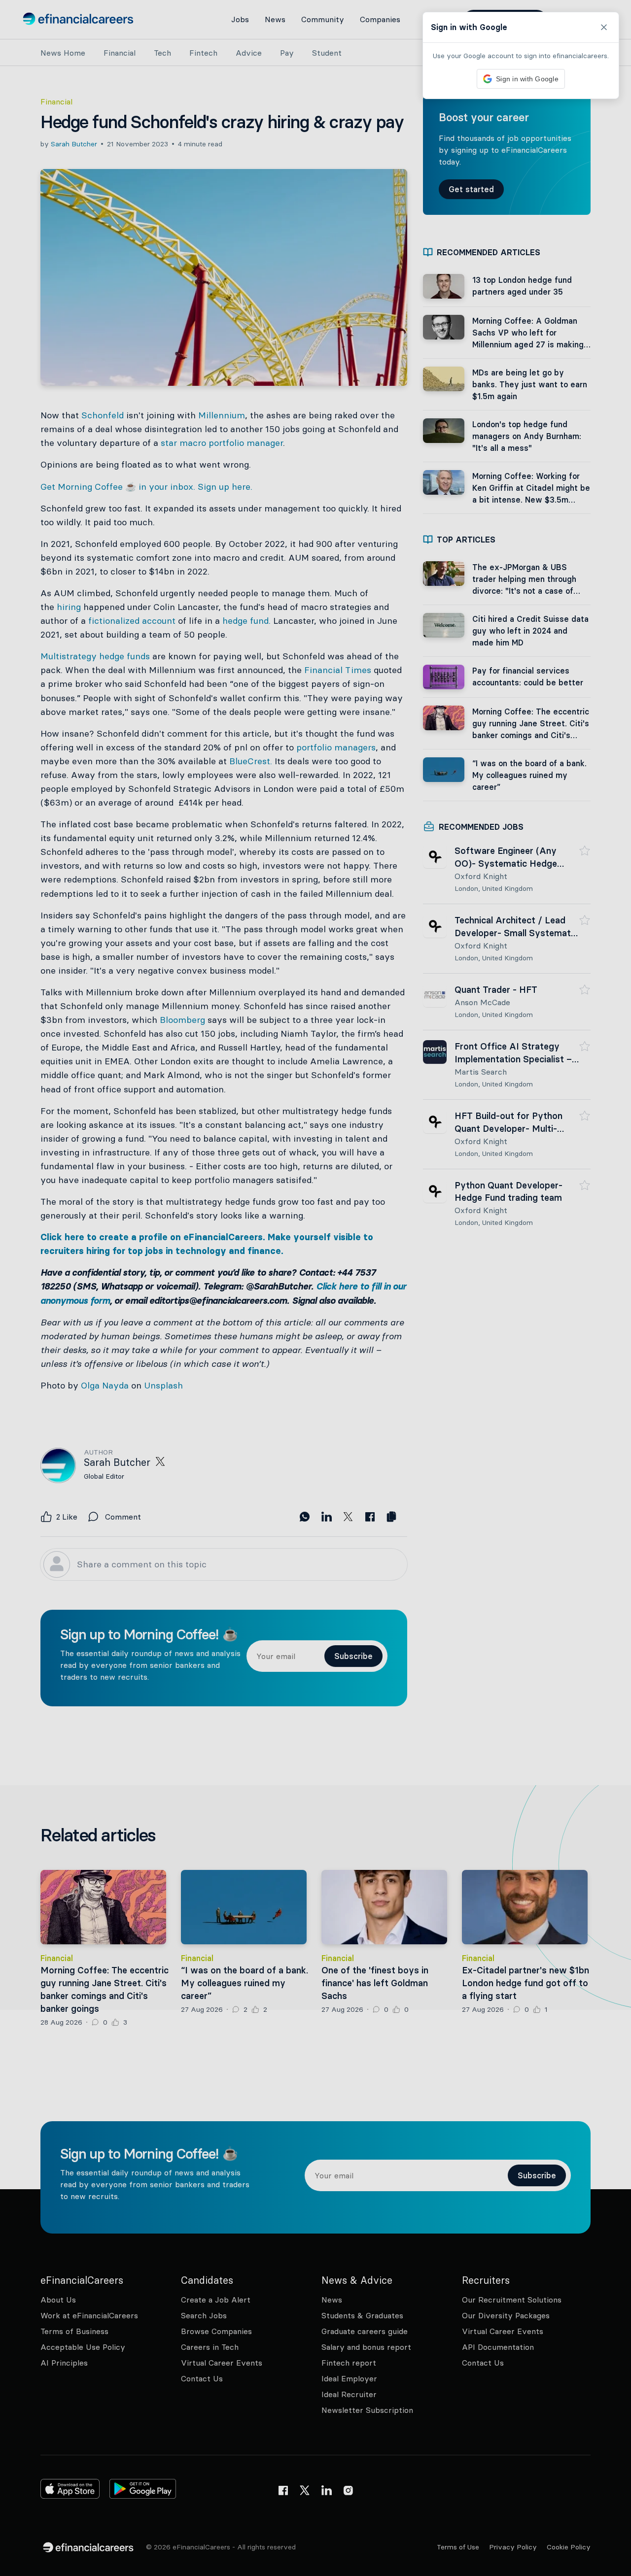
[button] (315, 1288)
